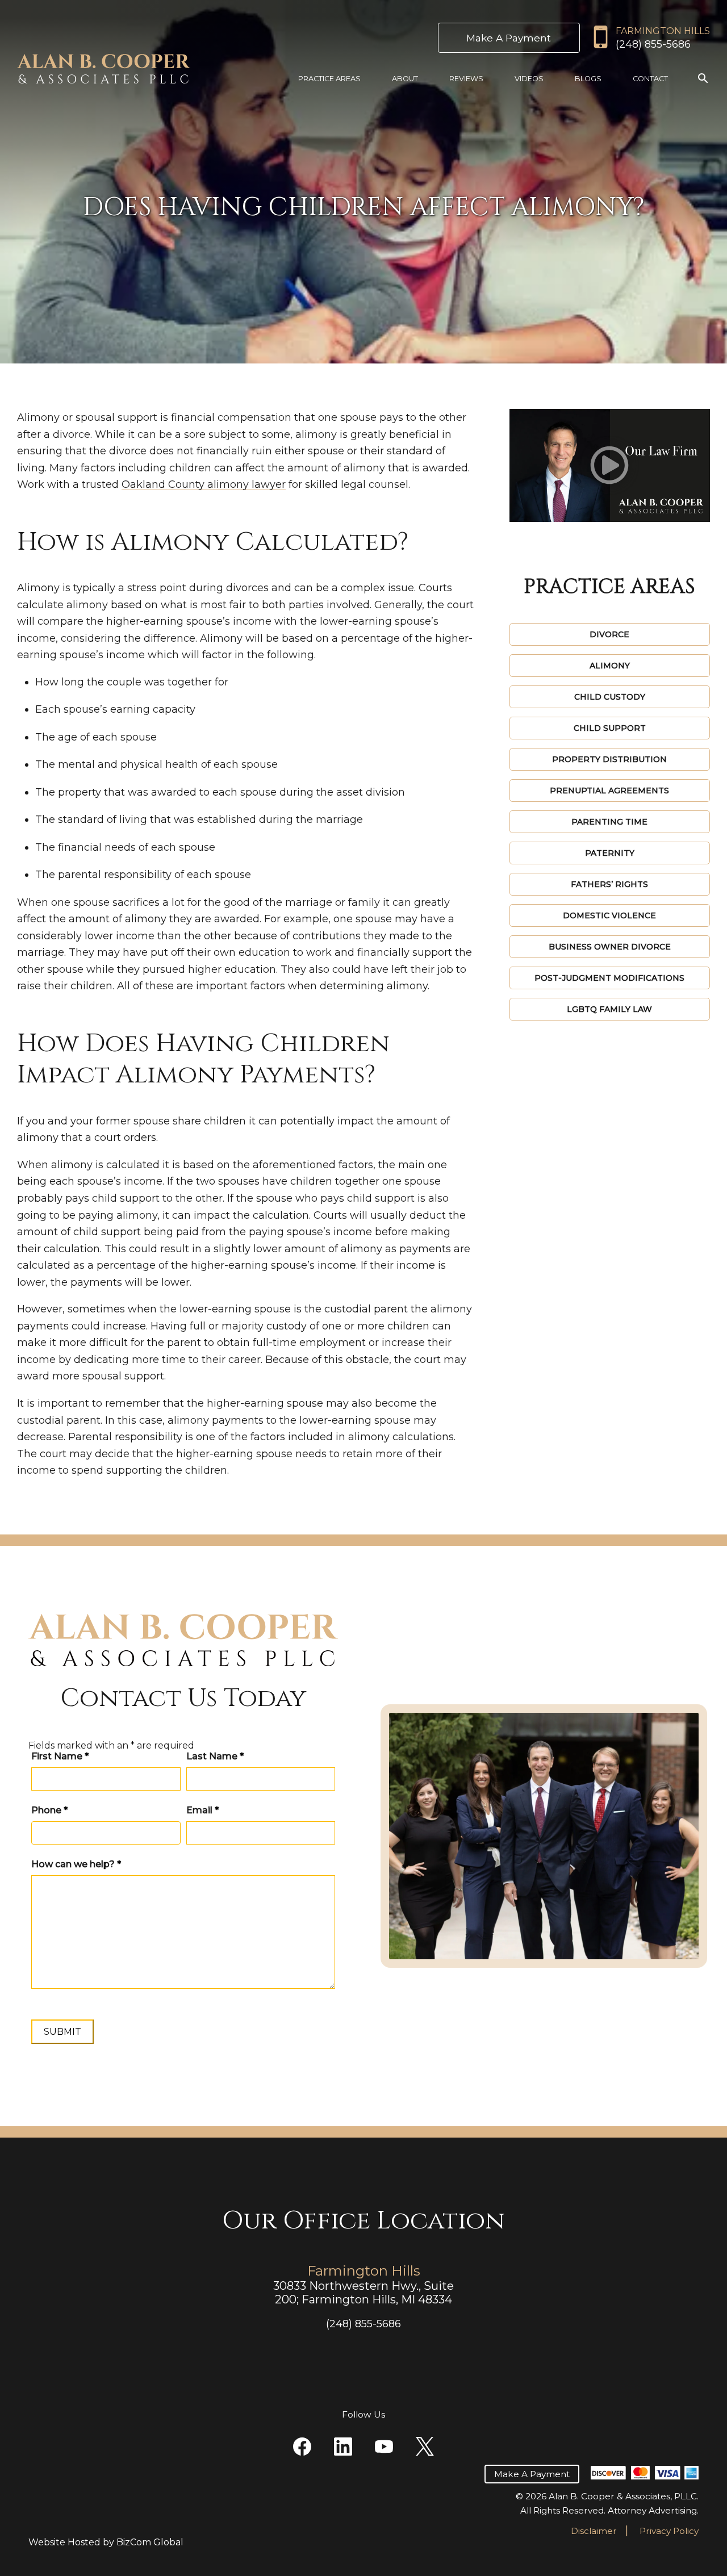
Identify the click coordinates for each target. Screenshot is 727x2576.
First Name (60, 1756)
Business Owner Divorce (610, 947)
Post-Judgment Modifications (609, 978)
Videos (529, 79)
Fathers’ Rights (609, 884)
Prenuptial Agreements (609, 791)
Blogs (588, 79)
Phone (49, 1810)
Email (202, 1810)
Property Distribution (609, 759)
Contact (650, 79)
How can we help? (76, 1864)
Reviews (466, 79)
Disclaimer (594, 2531)
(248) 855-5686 (653, 44)
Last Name (215, 1756)
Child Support (610, 728)
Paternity (610, 853)
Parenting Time (609, 822)
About (405, 79)
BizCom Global (150, 2542)
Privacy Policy (669, 2531)
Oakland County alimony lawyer (204, 484)
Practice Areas (329, 79)
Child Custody (610, 697)
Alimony (610, 666)
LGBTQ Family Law (609, 1009)
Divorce (609, 634)
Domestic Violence (609, 915)
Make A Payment (509, 38)
